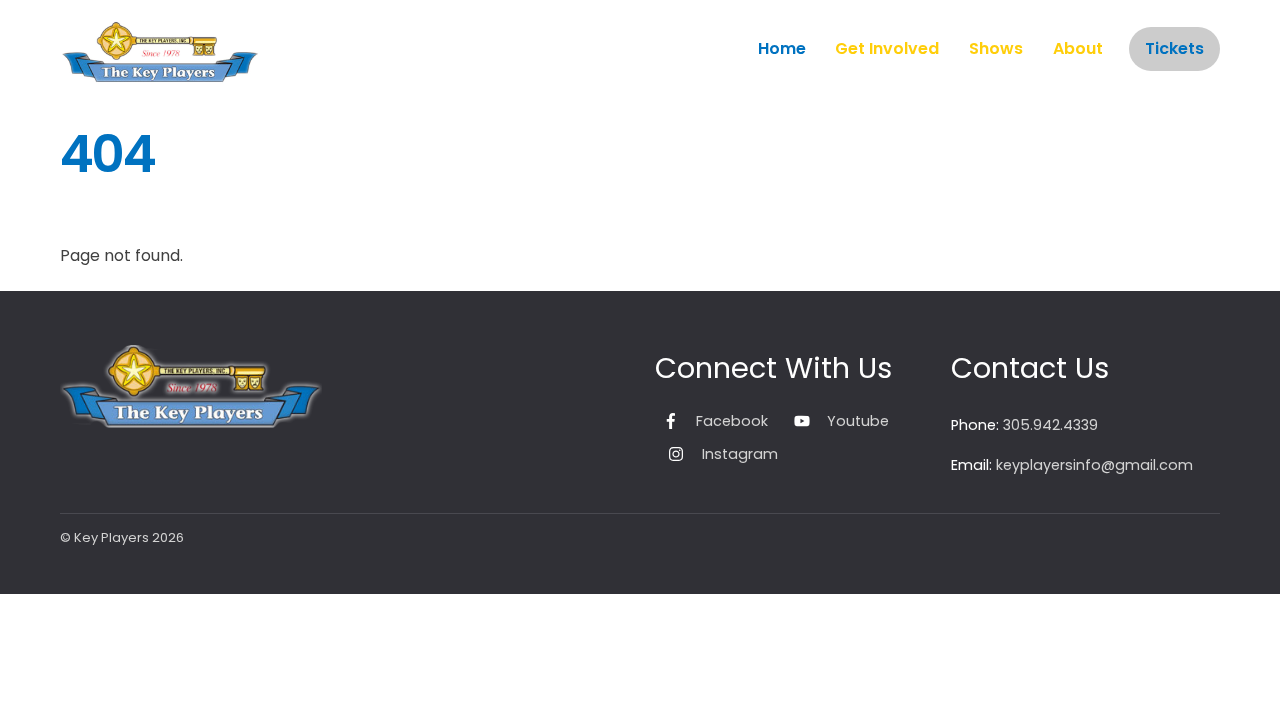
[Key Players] (160, 71)
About (1078, 48)
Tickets (1174, 48)
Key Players (111, 537)
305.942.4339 (1050, 425)
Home (782, 48)
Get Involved (887, 48)
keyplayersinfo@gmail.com (1094, 465)
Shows (996, 48)
